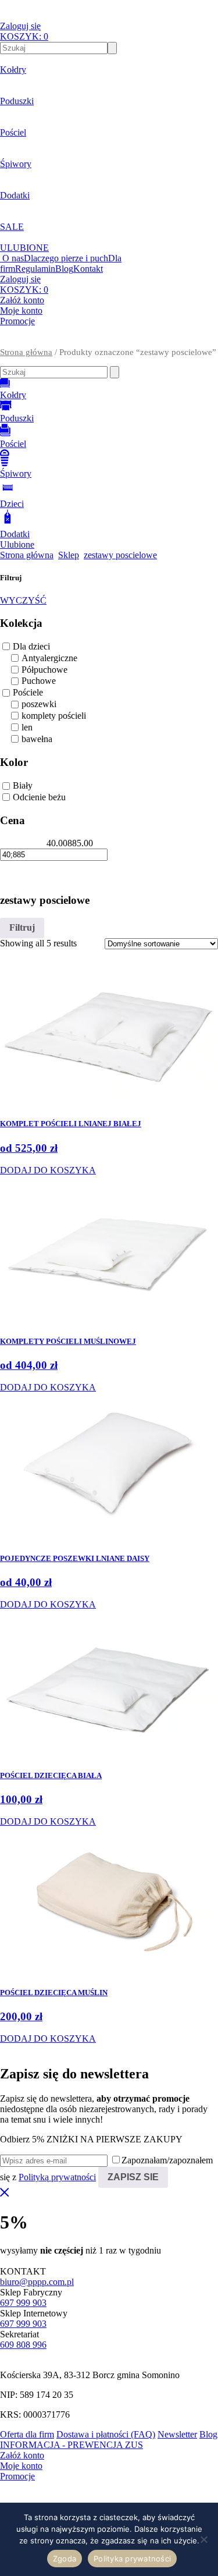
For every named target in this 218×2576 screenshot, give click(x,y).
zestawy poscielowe (120, 555)
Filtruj (22, 927)
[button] (109, 342)
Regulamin (35, 269)
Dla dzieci (31, 646)
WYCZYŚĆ (23, 600)
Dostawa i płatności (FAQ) (106, 2434)
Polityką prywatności (57, 2177)
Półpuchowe (44, 670)
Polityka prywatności (132, 2559)
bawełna (37, 739)
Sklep (69, 555)
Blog (64, 269)
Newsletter (177, 2434)
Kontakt (88, 269)
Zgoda (65, 2559)
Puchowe (39, 681)
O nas (13, 258)
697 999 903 (23, 2303)
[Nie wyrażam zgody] (203, 2539)
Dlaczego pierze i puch (66, 258)
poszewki (39, 704)
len (27, 727)
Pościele (28, 692)
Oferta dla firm (27, 2434)
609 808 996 (23, 2345)
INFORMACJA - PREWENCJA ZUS (72, 2445)
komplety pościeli (54, 716)
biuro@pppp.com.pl (37, 2282)
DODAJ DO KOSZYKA (48, 1170)
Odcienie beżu (39, 797)
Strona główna (26, 352)
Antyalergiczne (49, 658)
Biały (23, 785)
